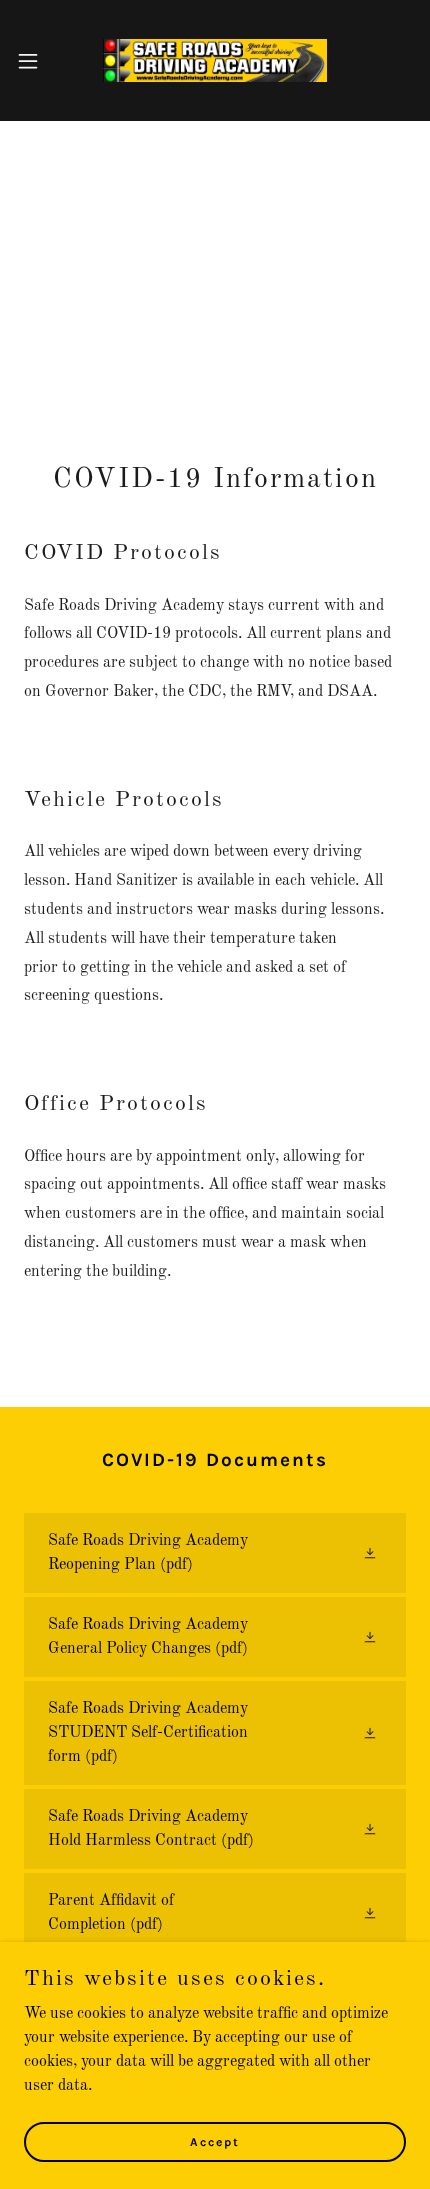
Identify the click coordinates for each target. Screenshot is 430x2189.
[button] (39, 61)
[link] (215, 60)
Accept (215, 2141)
